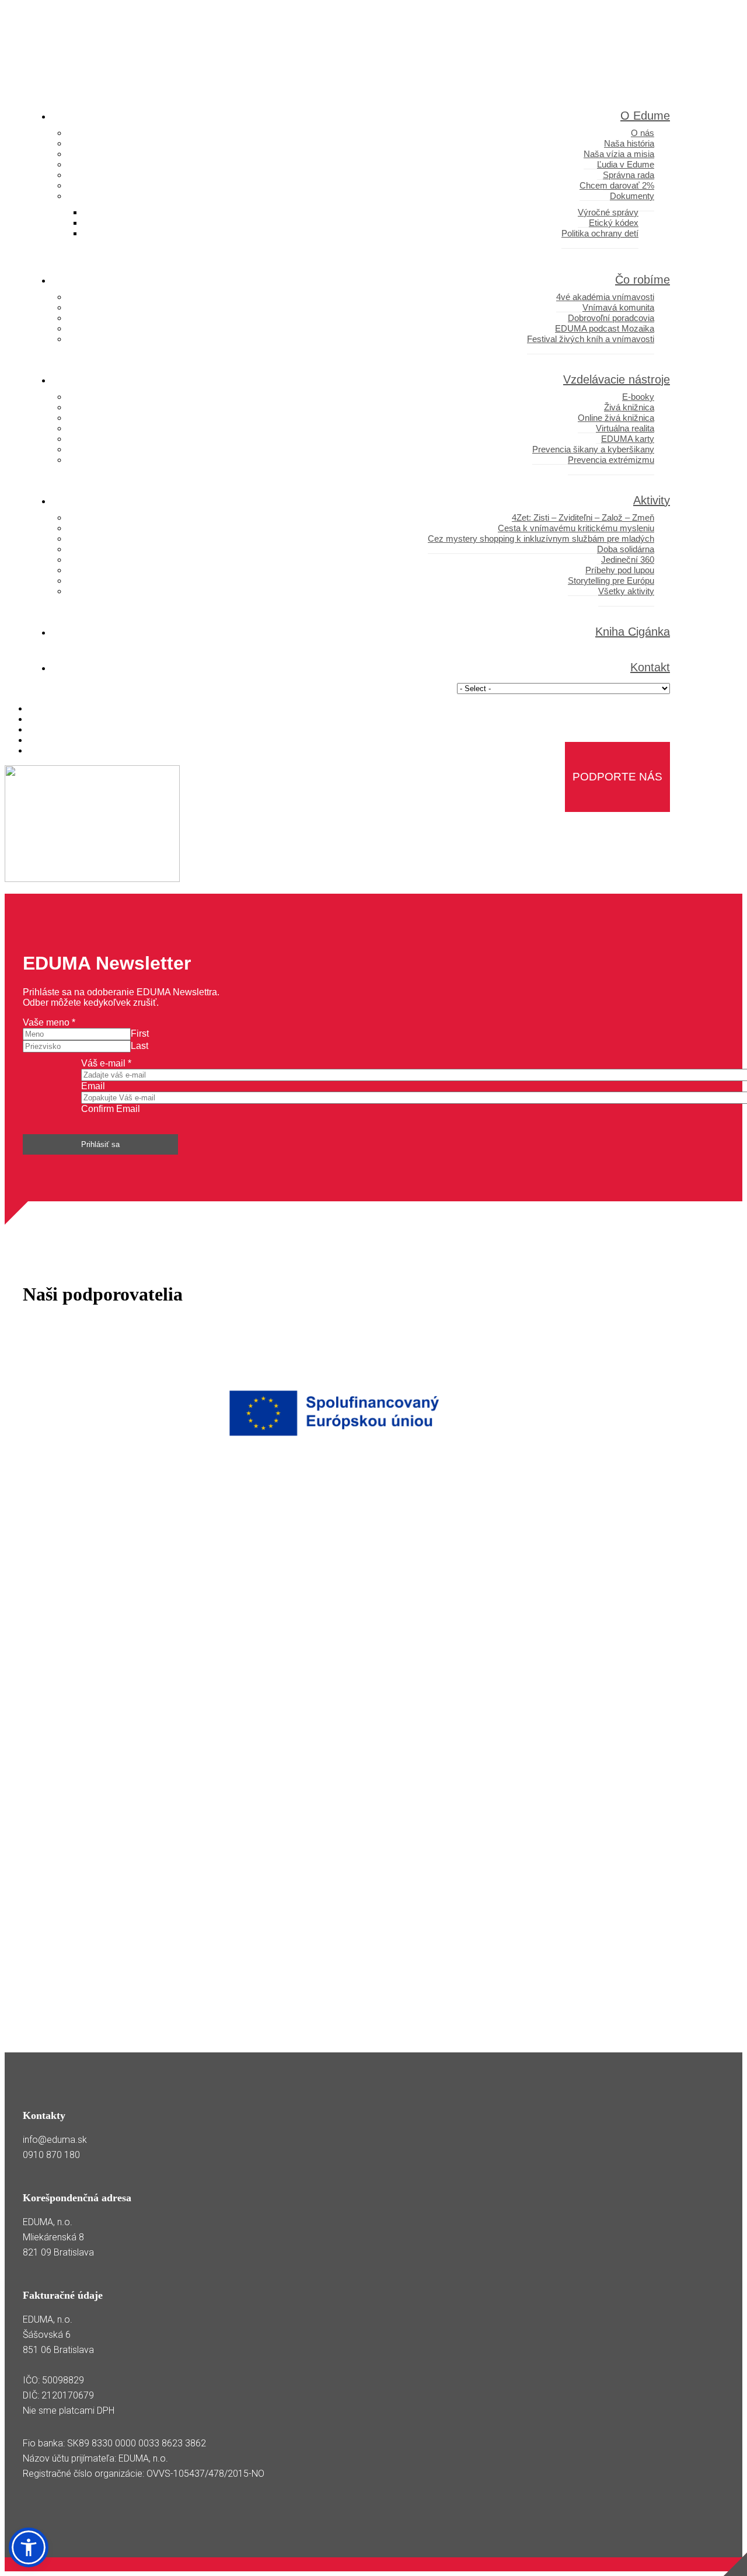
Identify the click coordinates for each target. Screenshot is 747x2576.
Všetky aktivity (626, 591)
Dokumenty (632, 196)
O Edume (645, 116)
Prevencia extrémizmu (611, 460)
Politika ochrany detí (600, 233)
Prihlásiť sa (100, 1144)
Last (139, 1046)
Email (93, 1086)
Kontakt (650, 667)
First (140, 1033)
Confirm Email (111, 1109)
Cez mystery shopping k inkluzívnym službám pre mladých (541, 538)
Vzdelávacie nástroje (617, 379)
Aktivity (652, 500)
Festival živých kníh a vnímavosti (591, 339)
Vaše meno (49, 1022)
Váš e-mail (106, 1063)
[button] (29, 2547)
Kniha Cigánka (633, 632)
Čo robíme (643, 280)
